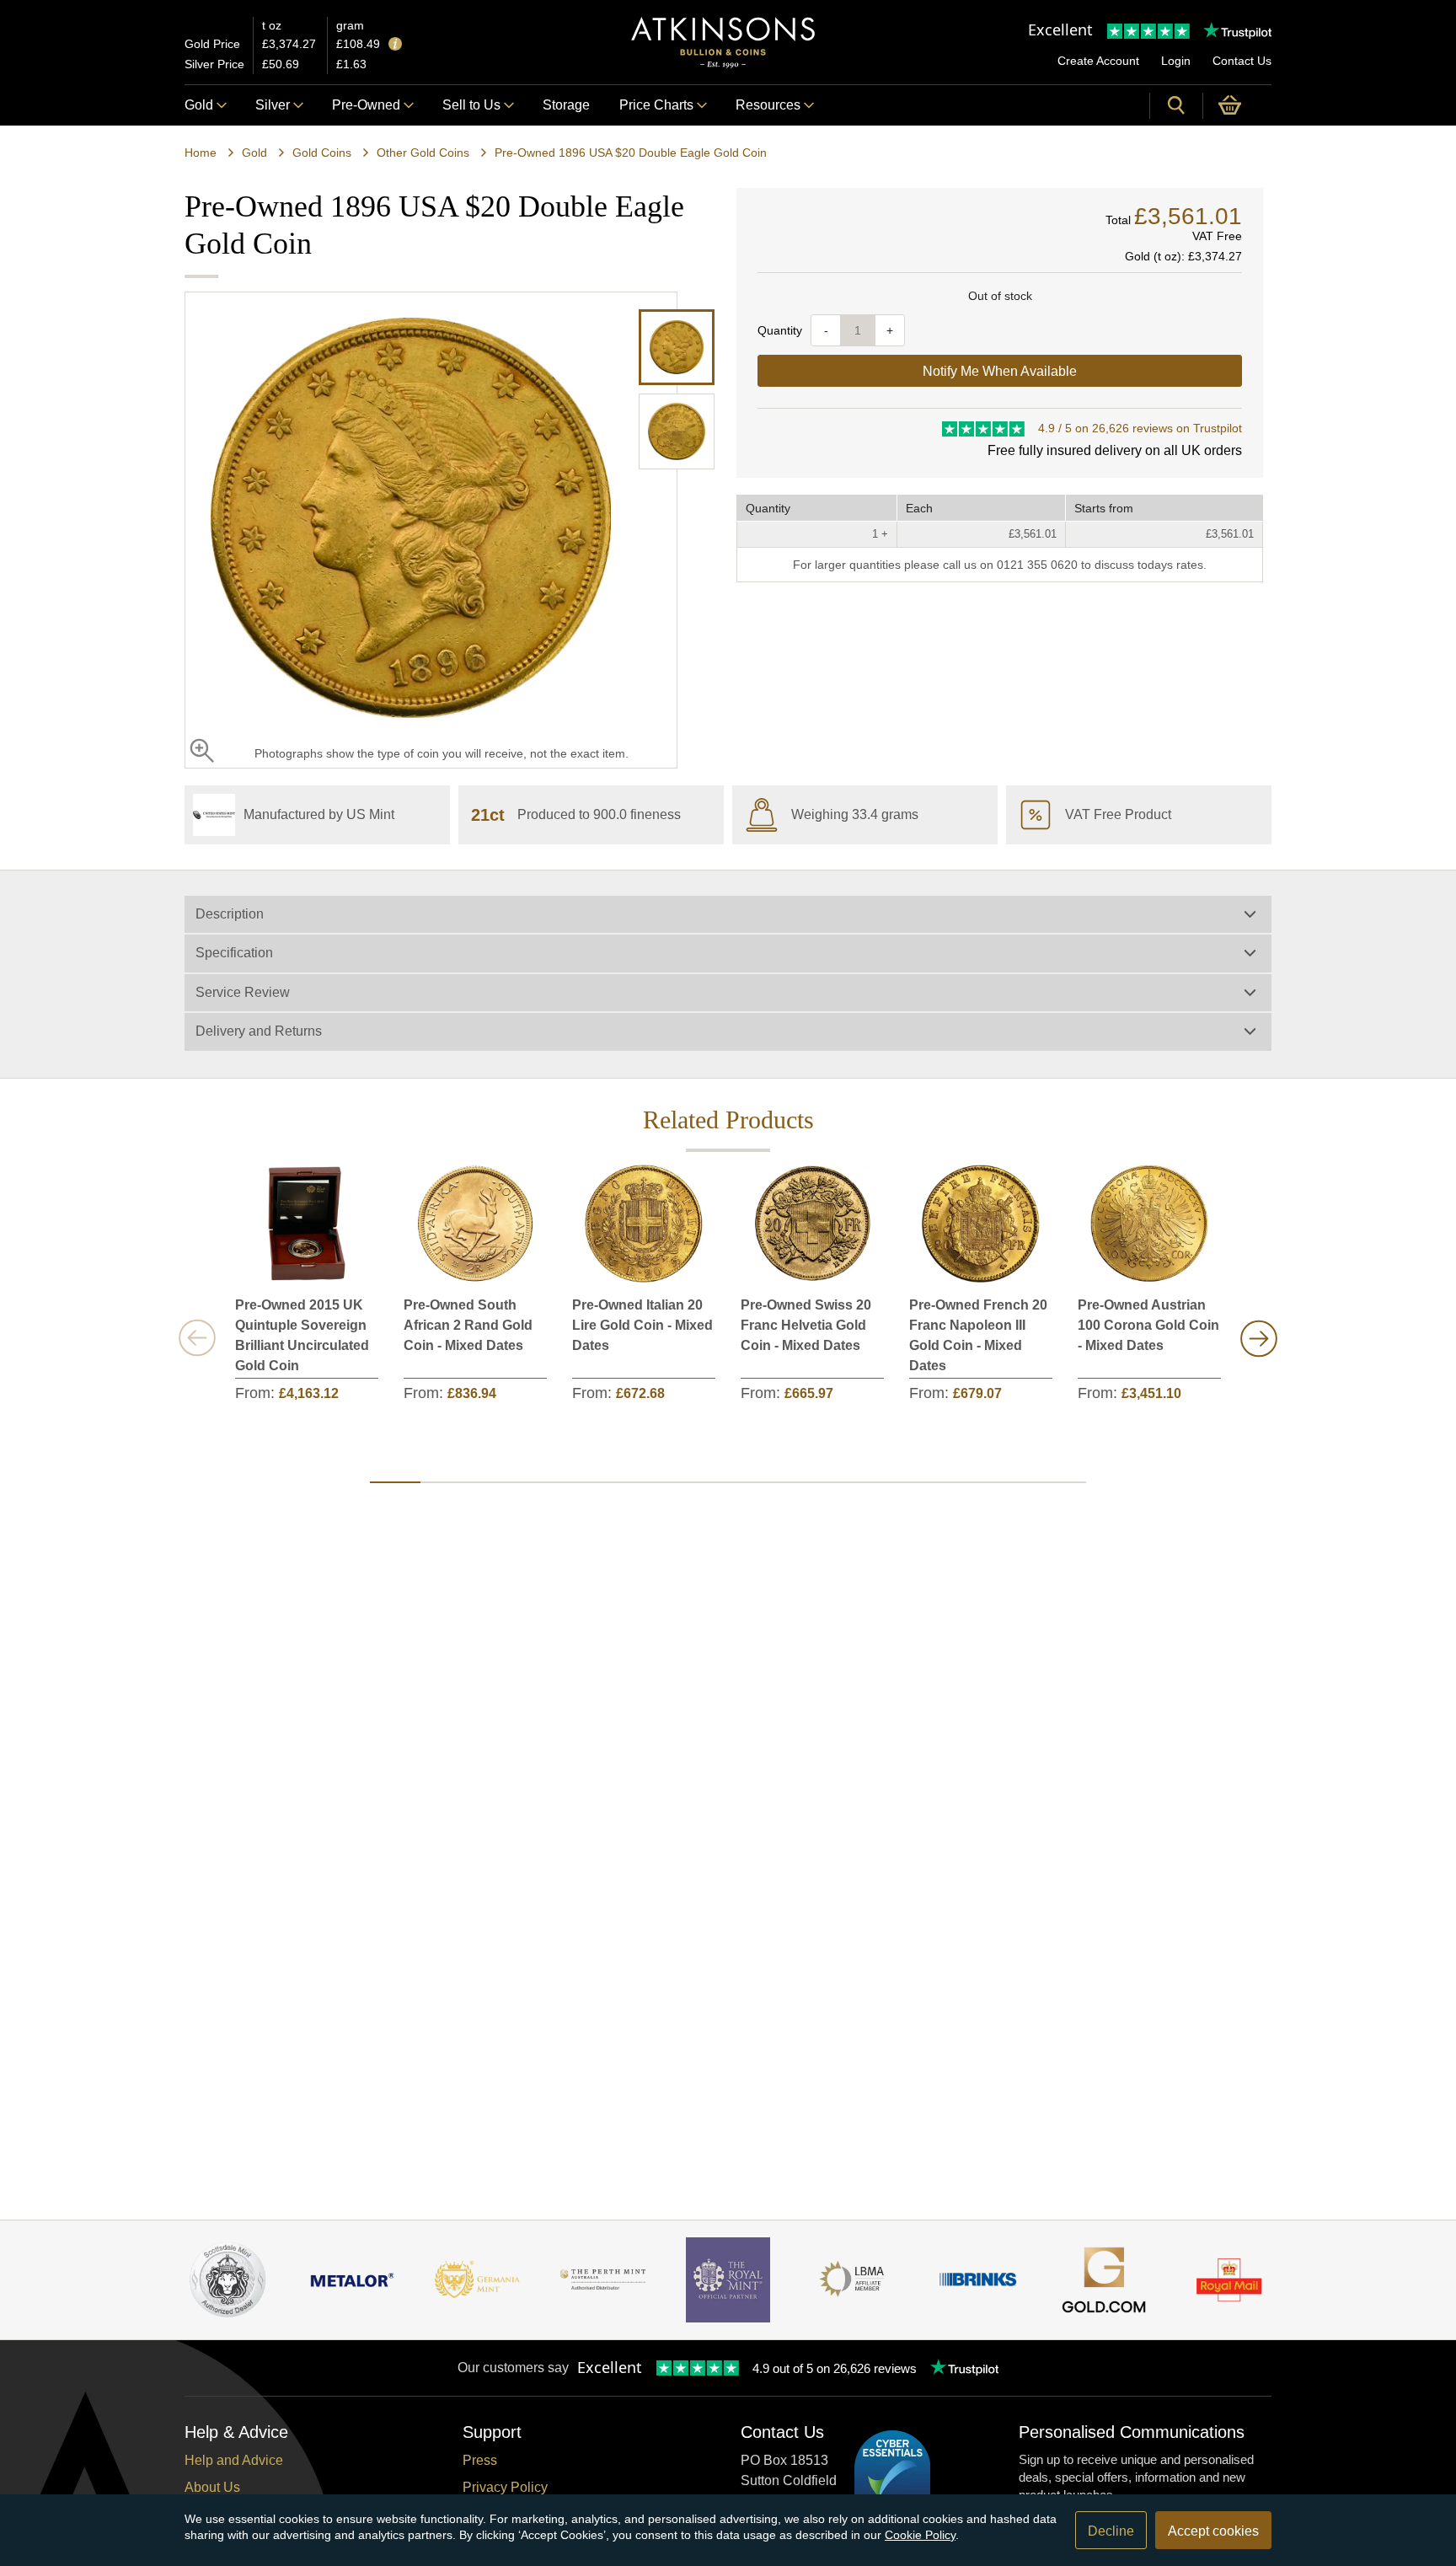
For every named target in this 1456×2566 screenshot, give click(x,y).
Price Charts (656, 105)
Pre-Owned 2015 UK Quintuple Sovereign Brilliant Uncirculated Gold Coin (302, 1335)
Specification (234, 953)
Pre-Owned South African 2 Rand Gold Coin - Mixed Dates (468, 1325)
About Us (212, 2487)
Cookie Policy (920, 2535)
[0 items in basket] (1237, 105)
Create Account (1098, 61)
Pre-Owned (366, 105)
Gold (199, 105)
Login (1176, 61)
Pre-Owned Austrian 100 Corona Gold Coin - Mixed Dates (1148, 1325)
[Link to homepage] (723, 43)
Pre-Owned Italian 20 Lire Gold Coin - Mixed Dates (642, 1325)
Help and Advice (234, 2460)
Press (480, 2460)
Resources (768, 105)
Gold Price (212, 44)
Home (201, 153)
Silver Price (214, 64)
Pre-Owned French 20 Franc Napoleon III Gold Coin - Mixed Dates (978, 1335)
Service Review (243, 992)
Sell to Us (471, 105)
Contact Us (1242, 61)
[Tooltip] (395, 45)
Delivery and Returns (259, 1031)
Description (230, 914)
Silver (273, 105)
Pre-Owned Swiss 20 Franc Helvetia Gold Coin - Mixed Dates (806, 1325)
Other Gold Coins (423, 153)
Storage (566, 105)
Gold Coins (322, 153)
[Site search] (1176, 105)
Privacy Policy (505, 2487)
